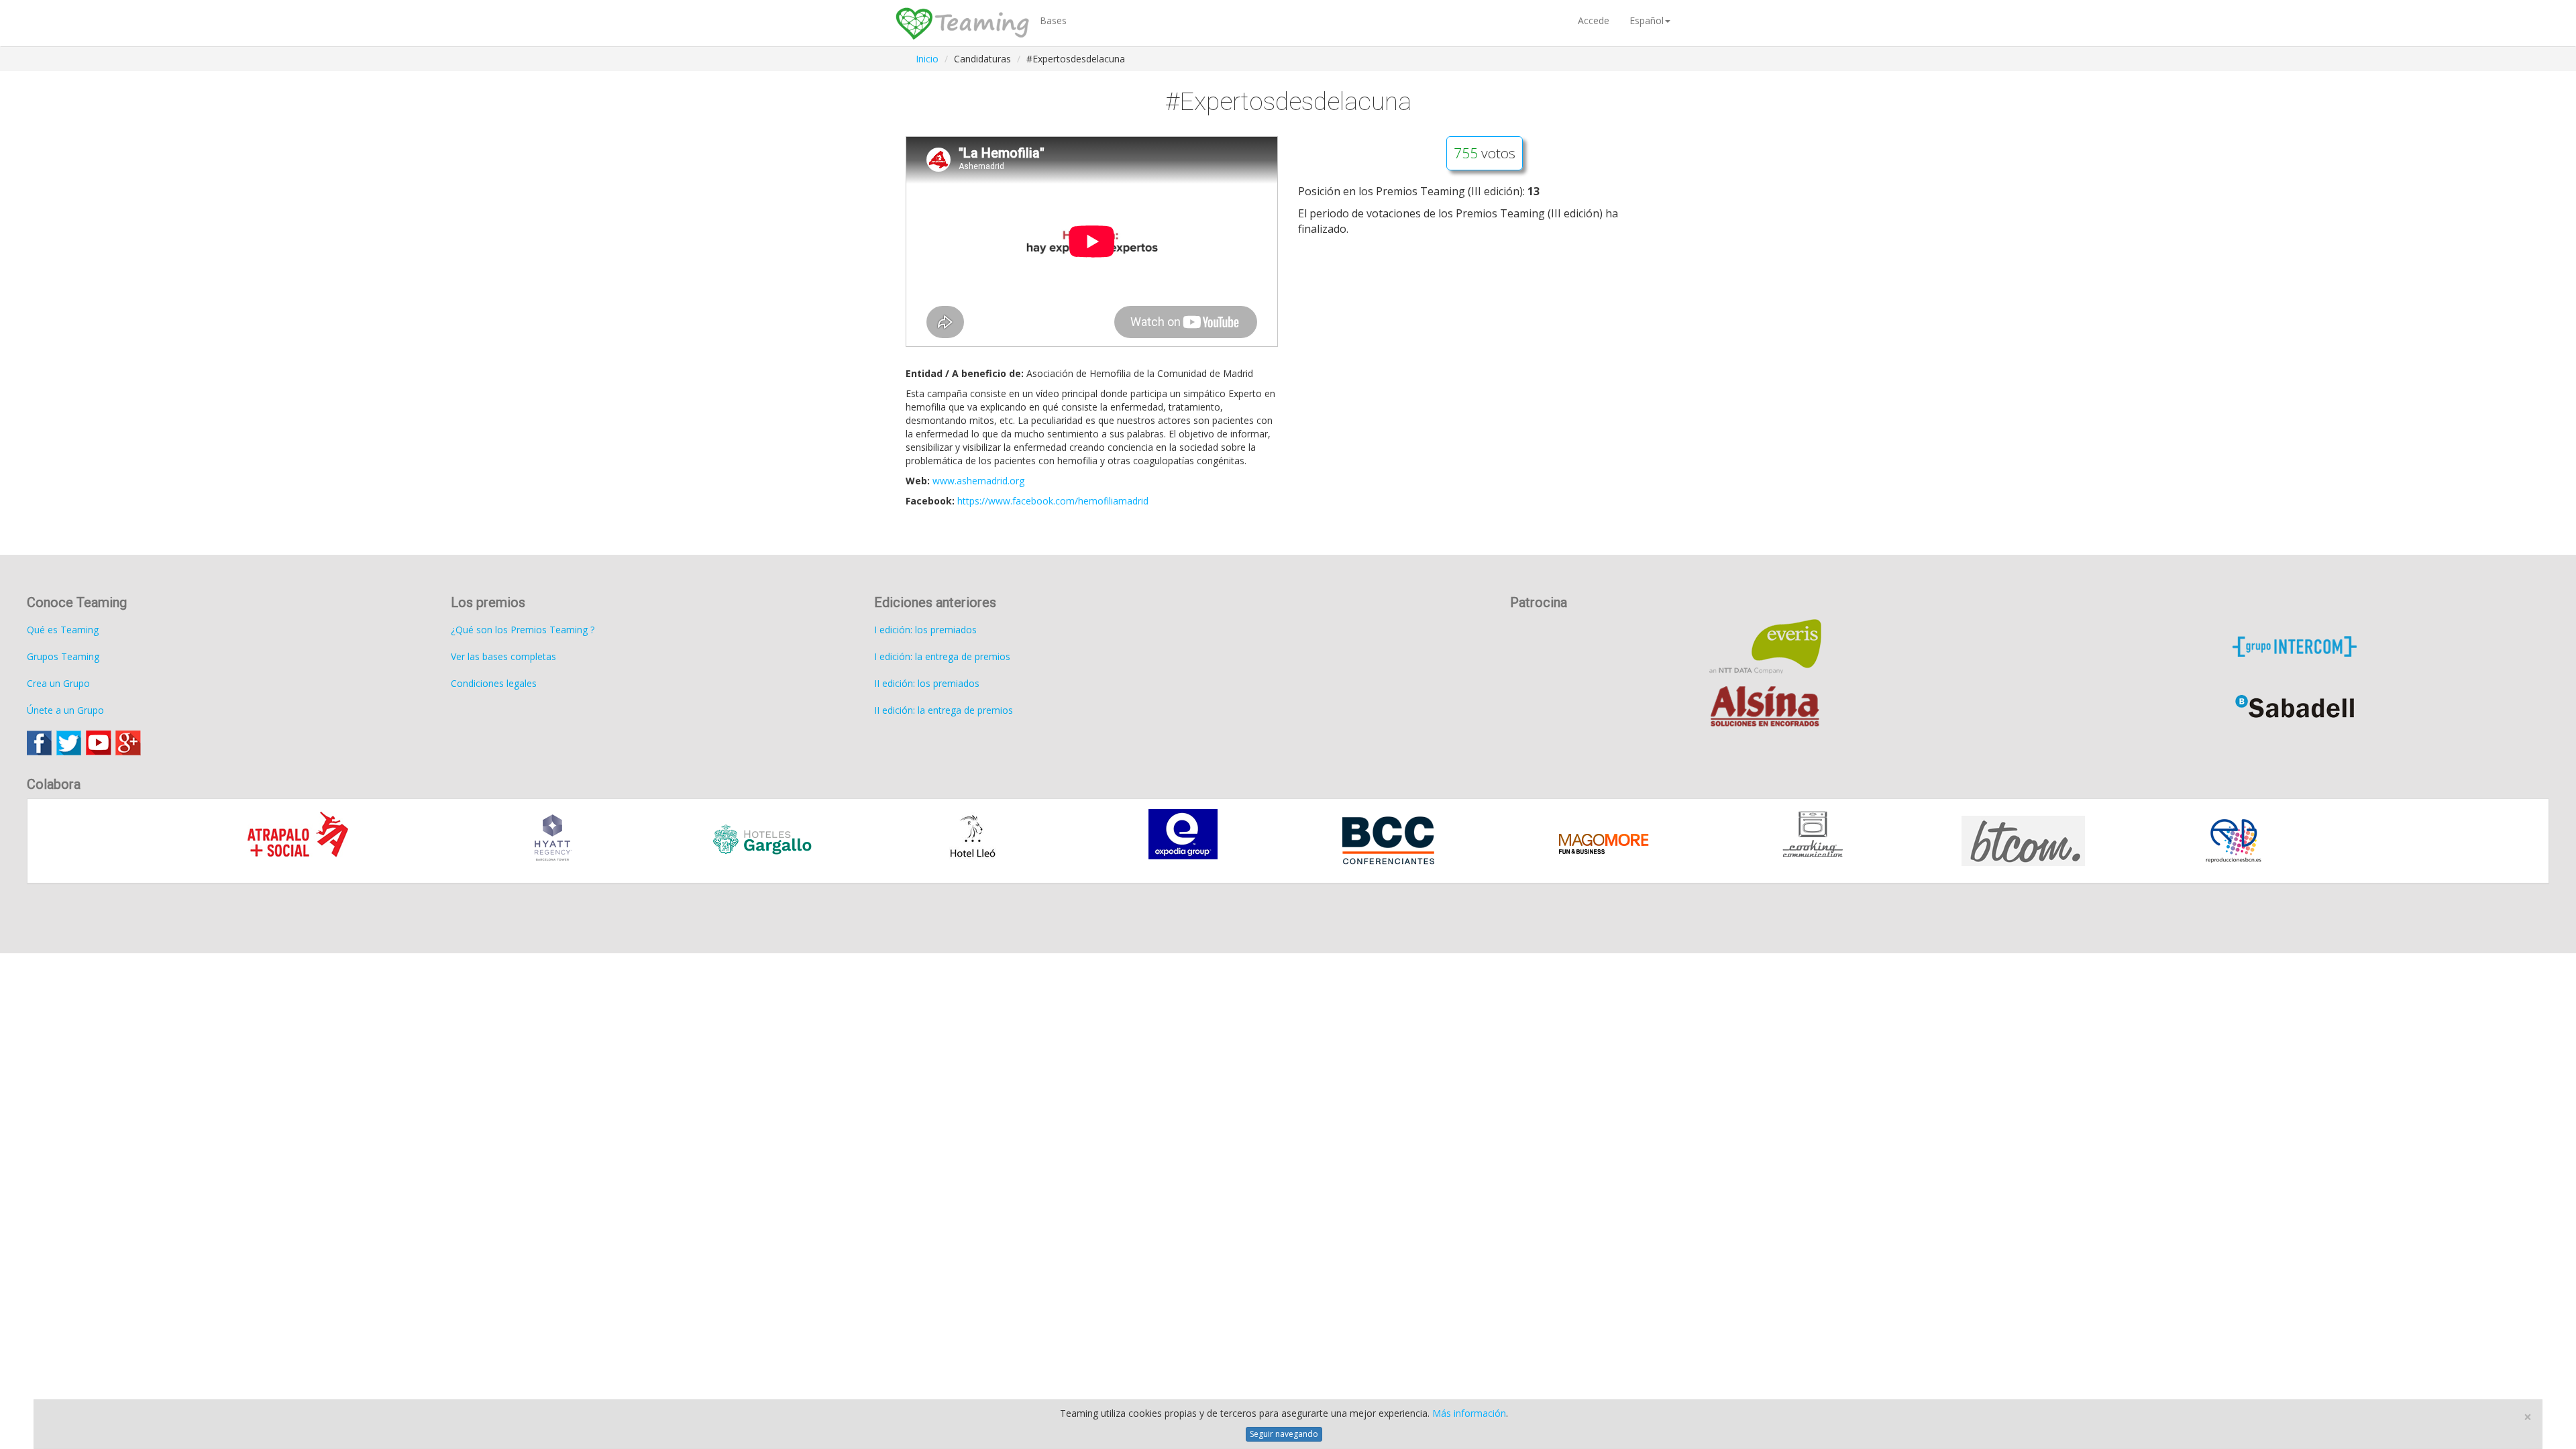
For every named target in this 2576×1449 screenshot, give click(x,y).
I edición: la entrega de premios (942, 656)
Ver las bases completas (503, 656)
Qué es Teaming (63, 630)
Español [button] (1647, 20)
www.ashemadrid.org (978, 481)
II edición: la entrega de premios (944, 710)
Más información (1469, 1413)
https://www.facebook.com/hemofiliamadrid (1053, 501)
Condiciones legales (494, 683)
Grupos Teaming (63, 656)
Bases (1053, 20)
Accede (1594, 20)
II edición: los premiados (927, 683)
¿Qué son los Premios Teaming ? (523, 630)
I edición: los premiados (925, 630)
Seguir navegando (1284, 1434)
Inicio (927, 59)
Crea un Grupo (58, 683)
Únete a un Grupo (65, 710)
